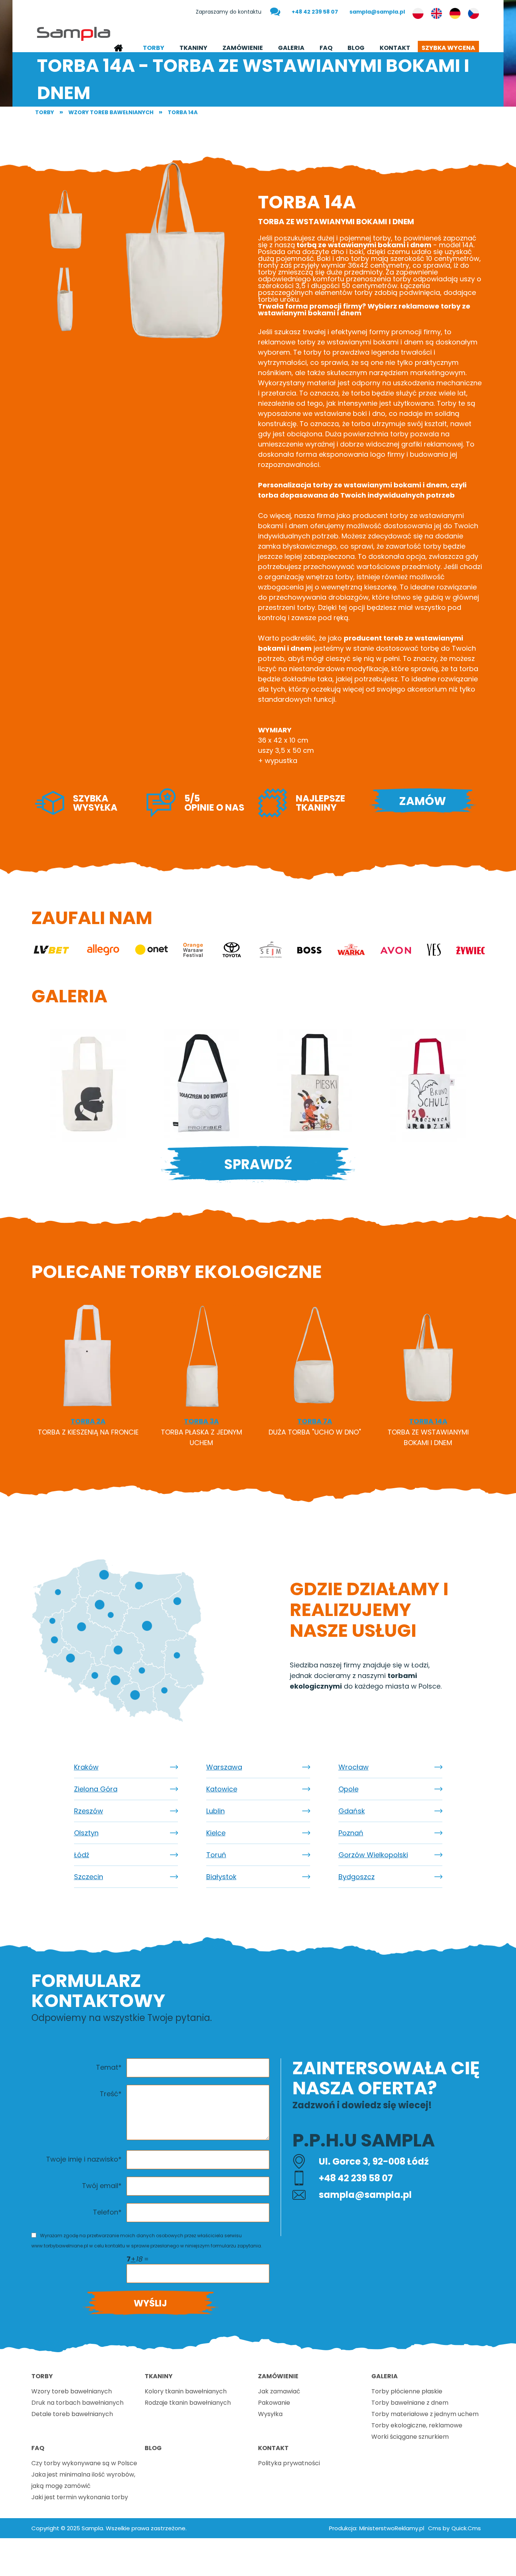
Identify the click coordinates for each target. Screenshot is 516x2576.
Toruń (216, 1855)
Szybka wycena (448, 48)
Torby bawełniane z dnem (410, 2403)
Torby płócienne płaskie (407, 2391)
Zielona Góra (96, 1789)
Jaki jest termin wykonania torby (80, 2497)
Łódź (82, 1855)
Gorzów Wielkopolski (373, 1855)
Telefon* (107, 2212)
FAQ (326, 48)
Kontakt (395, 48)
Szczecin (89, 1877)
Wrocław (354, 1767)
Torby (154, 48)
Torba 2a (88, 1421)
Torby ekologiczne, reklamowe (417, 2425)
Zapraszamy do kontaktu (229, 12)
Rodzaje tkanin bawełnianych (188, 2403)
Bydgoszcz (357, 1877)
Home (118, 48)
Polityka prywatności (289, 2463)
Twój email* (102, 2186)
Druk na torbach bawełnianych (77, 2403)
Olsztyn (86, 1833)
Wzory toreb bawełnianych (111, 112)
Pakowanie (274, 2403)
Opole (348, 1789)
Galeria (291, 48)
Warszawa (224, 1767)
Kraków (86, 1767)
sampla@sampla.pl (377, 12)
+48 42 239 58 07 (315, 12)
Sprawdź (258, 1164)
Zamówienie (243, 48)
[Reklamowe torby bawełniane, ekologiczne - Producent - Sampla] (74, 33)
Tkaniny (193, 48)
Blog (356, 48)
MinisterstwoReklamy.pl (392, 2528)
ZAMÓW (423, 801)
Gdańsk (352, 1811)
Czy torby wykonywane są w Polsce (84, 2463)
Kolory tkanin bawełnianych (186, 2391)
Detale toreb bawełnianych (72, 2414)
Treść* (111, 2094)
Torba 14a (183, 112)
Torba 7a (315, 1421)
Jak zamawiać (279, 2391)
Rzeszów (89, 1811)
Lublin (216, 1811)
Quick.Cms (466, 2528)
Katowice (222, 1789)
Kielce (216, 1833)
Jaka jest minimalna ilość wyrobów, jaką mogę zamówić (83, 2480)
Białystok (221, 1877)
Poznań (351, 1833)
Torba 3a (201, 1421)
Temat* (109, 2067)
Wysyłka (270, 2414)
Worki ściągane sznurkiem (410, 2437)
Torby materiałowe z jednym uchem (425, 2414)
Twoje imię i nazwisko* (84, 2159)
